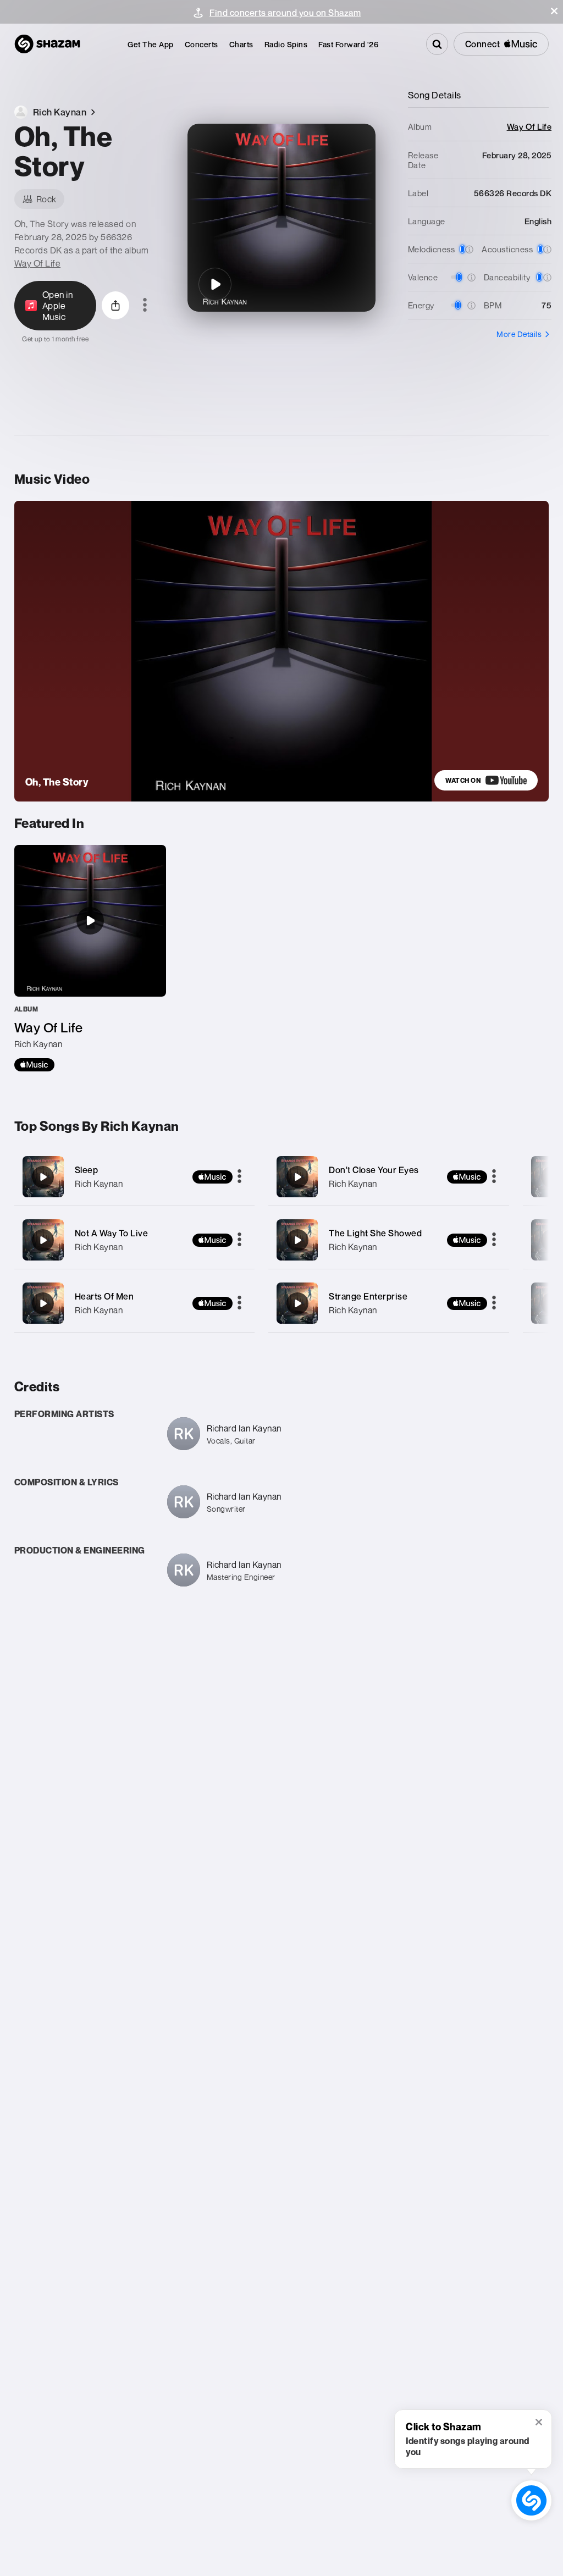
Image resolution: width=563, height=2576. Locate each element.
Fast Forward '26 (348, 44)
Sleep (87, 1170)
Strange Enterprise (368, 1296)
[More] (239, 1177)
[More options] (145, 306)
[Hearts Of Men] (135, 1303)
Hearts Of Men (104, 1296)
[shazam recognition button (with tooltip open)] (532, 2501)
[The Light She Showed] (389, 1240)
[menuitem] (151, 44)
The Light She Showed (375, 1233)
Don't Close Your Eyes (374, 1170)
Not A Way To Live (112, 1233)
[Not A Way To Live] (135, 1240)
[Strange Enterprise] (389, 1303)
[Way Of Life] (90, 958)
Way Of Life (38, 263)
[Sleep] (135, 1177)
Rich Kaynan (99, 1184)
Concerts (202, 44)
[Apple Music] (34, 1065)
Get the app (151, 44)
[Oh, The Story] (215, 284)
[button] (554, 11)
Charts (241, 44)
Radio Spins (286, 44)
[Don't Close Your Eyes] (389, 1177)
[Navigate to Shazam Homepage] (47, 44)
